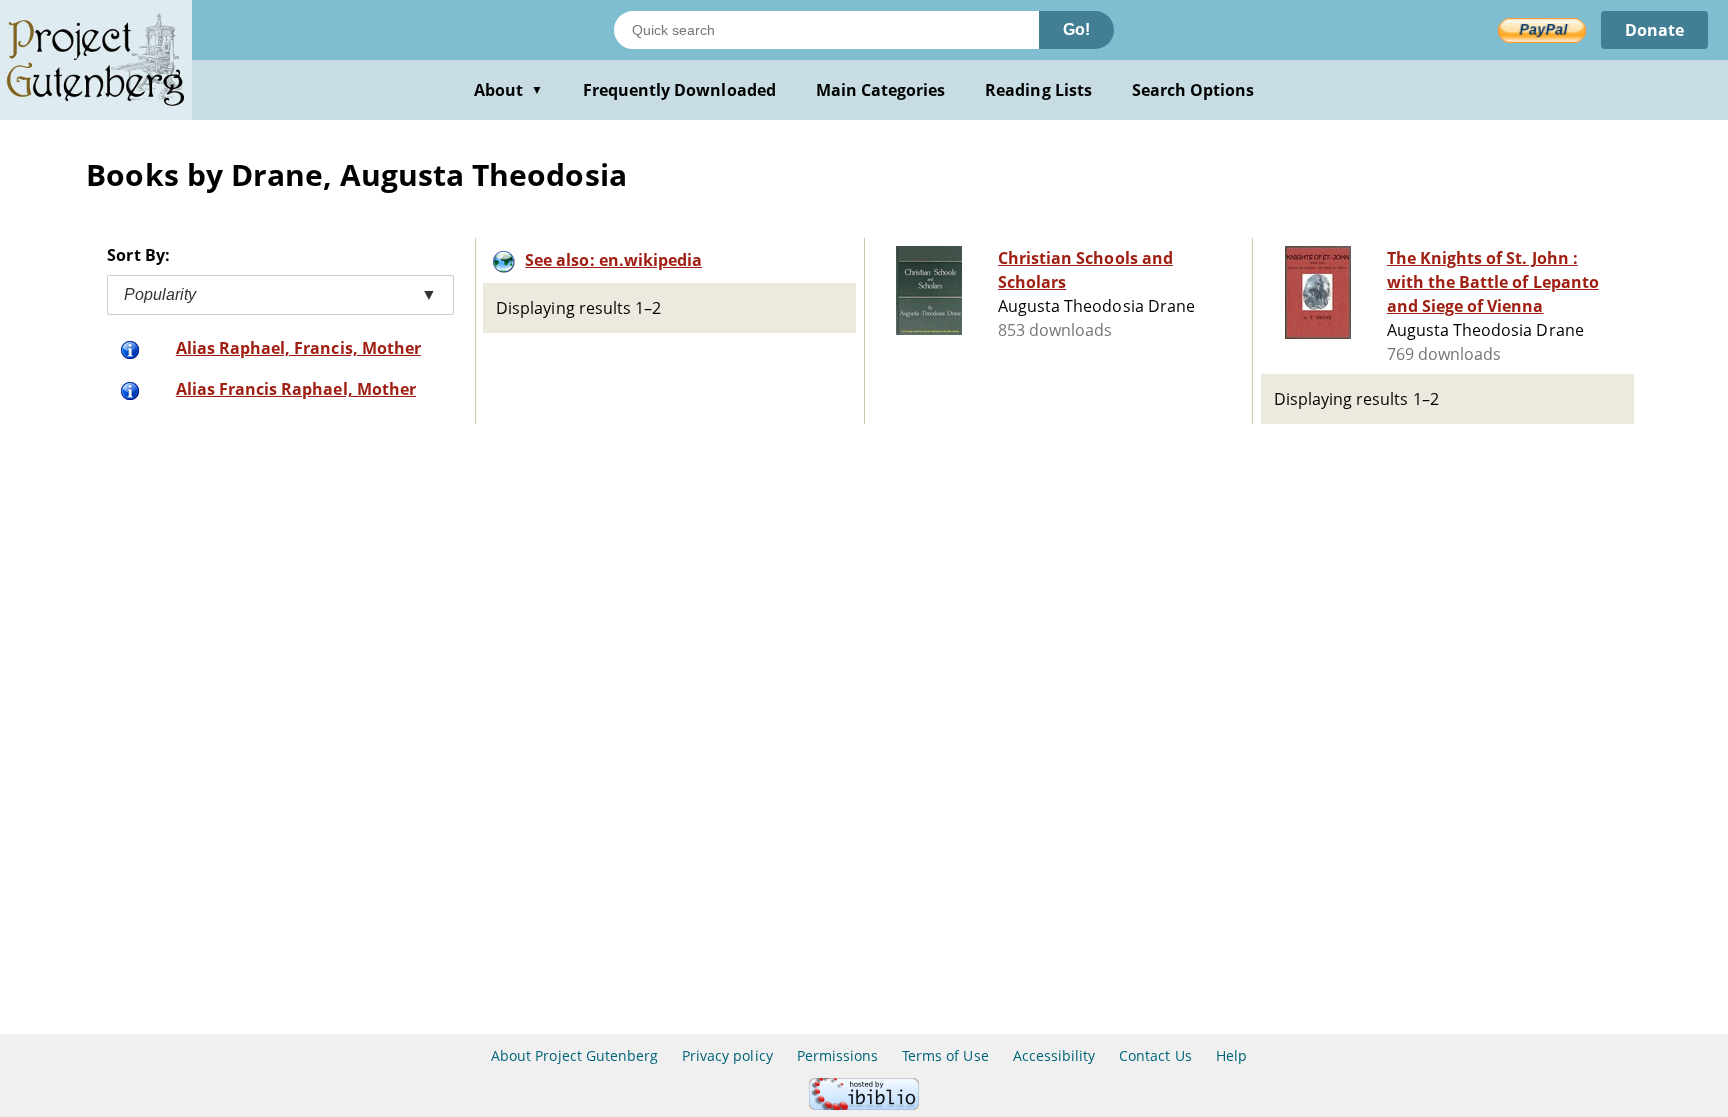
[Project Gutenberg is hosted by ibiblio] (864, 1104)
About (508, 90)
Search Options (1193, 90)
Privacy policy (727, 1055)
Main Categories (881, 90)
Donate (1654, 30)
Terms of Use (945, 1055)
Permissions (837, 1055)
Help (1231, 1055)
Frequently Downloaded (679, 90)
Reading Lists (1038, 90)
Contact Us (1155, 1055)
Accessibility (1054, 1055)
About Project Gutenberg (574, 1055)
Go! (1076, 29)
